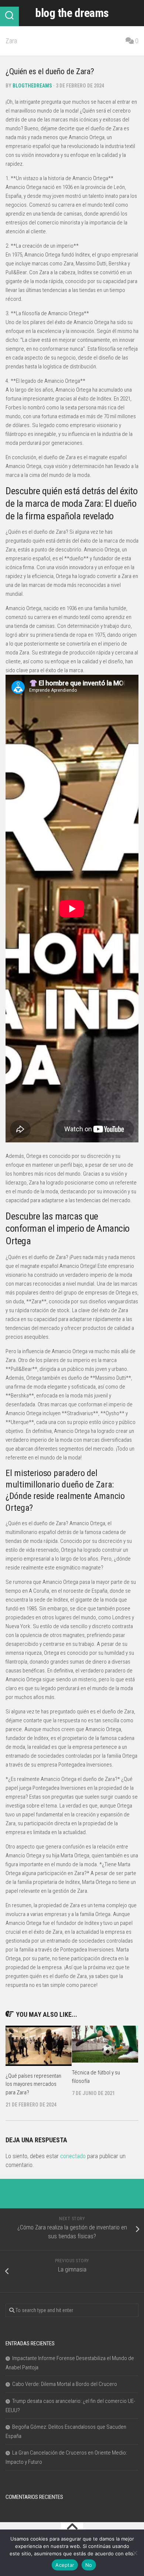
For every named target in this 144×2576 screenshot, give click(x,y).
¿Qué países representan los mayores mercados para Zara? (33, 2084)
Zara (11, 41)
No (89, 2565)
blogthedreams (32, 86)
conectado (73, 2156)
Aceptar (65, 2565)
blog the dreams (72, 13)
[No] (135, 2553)
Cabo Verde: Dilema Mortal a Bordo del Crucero (65, 2384)
